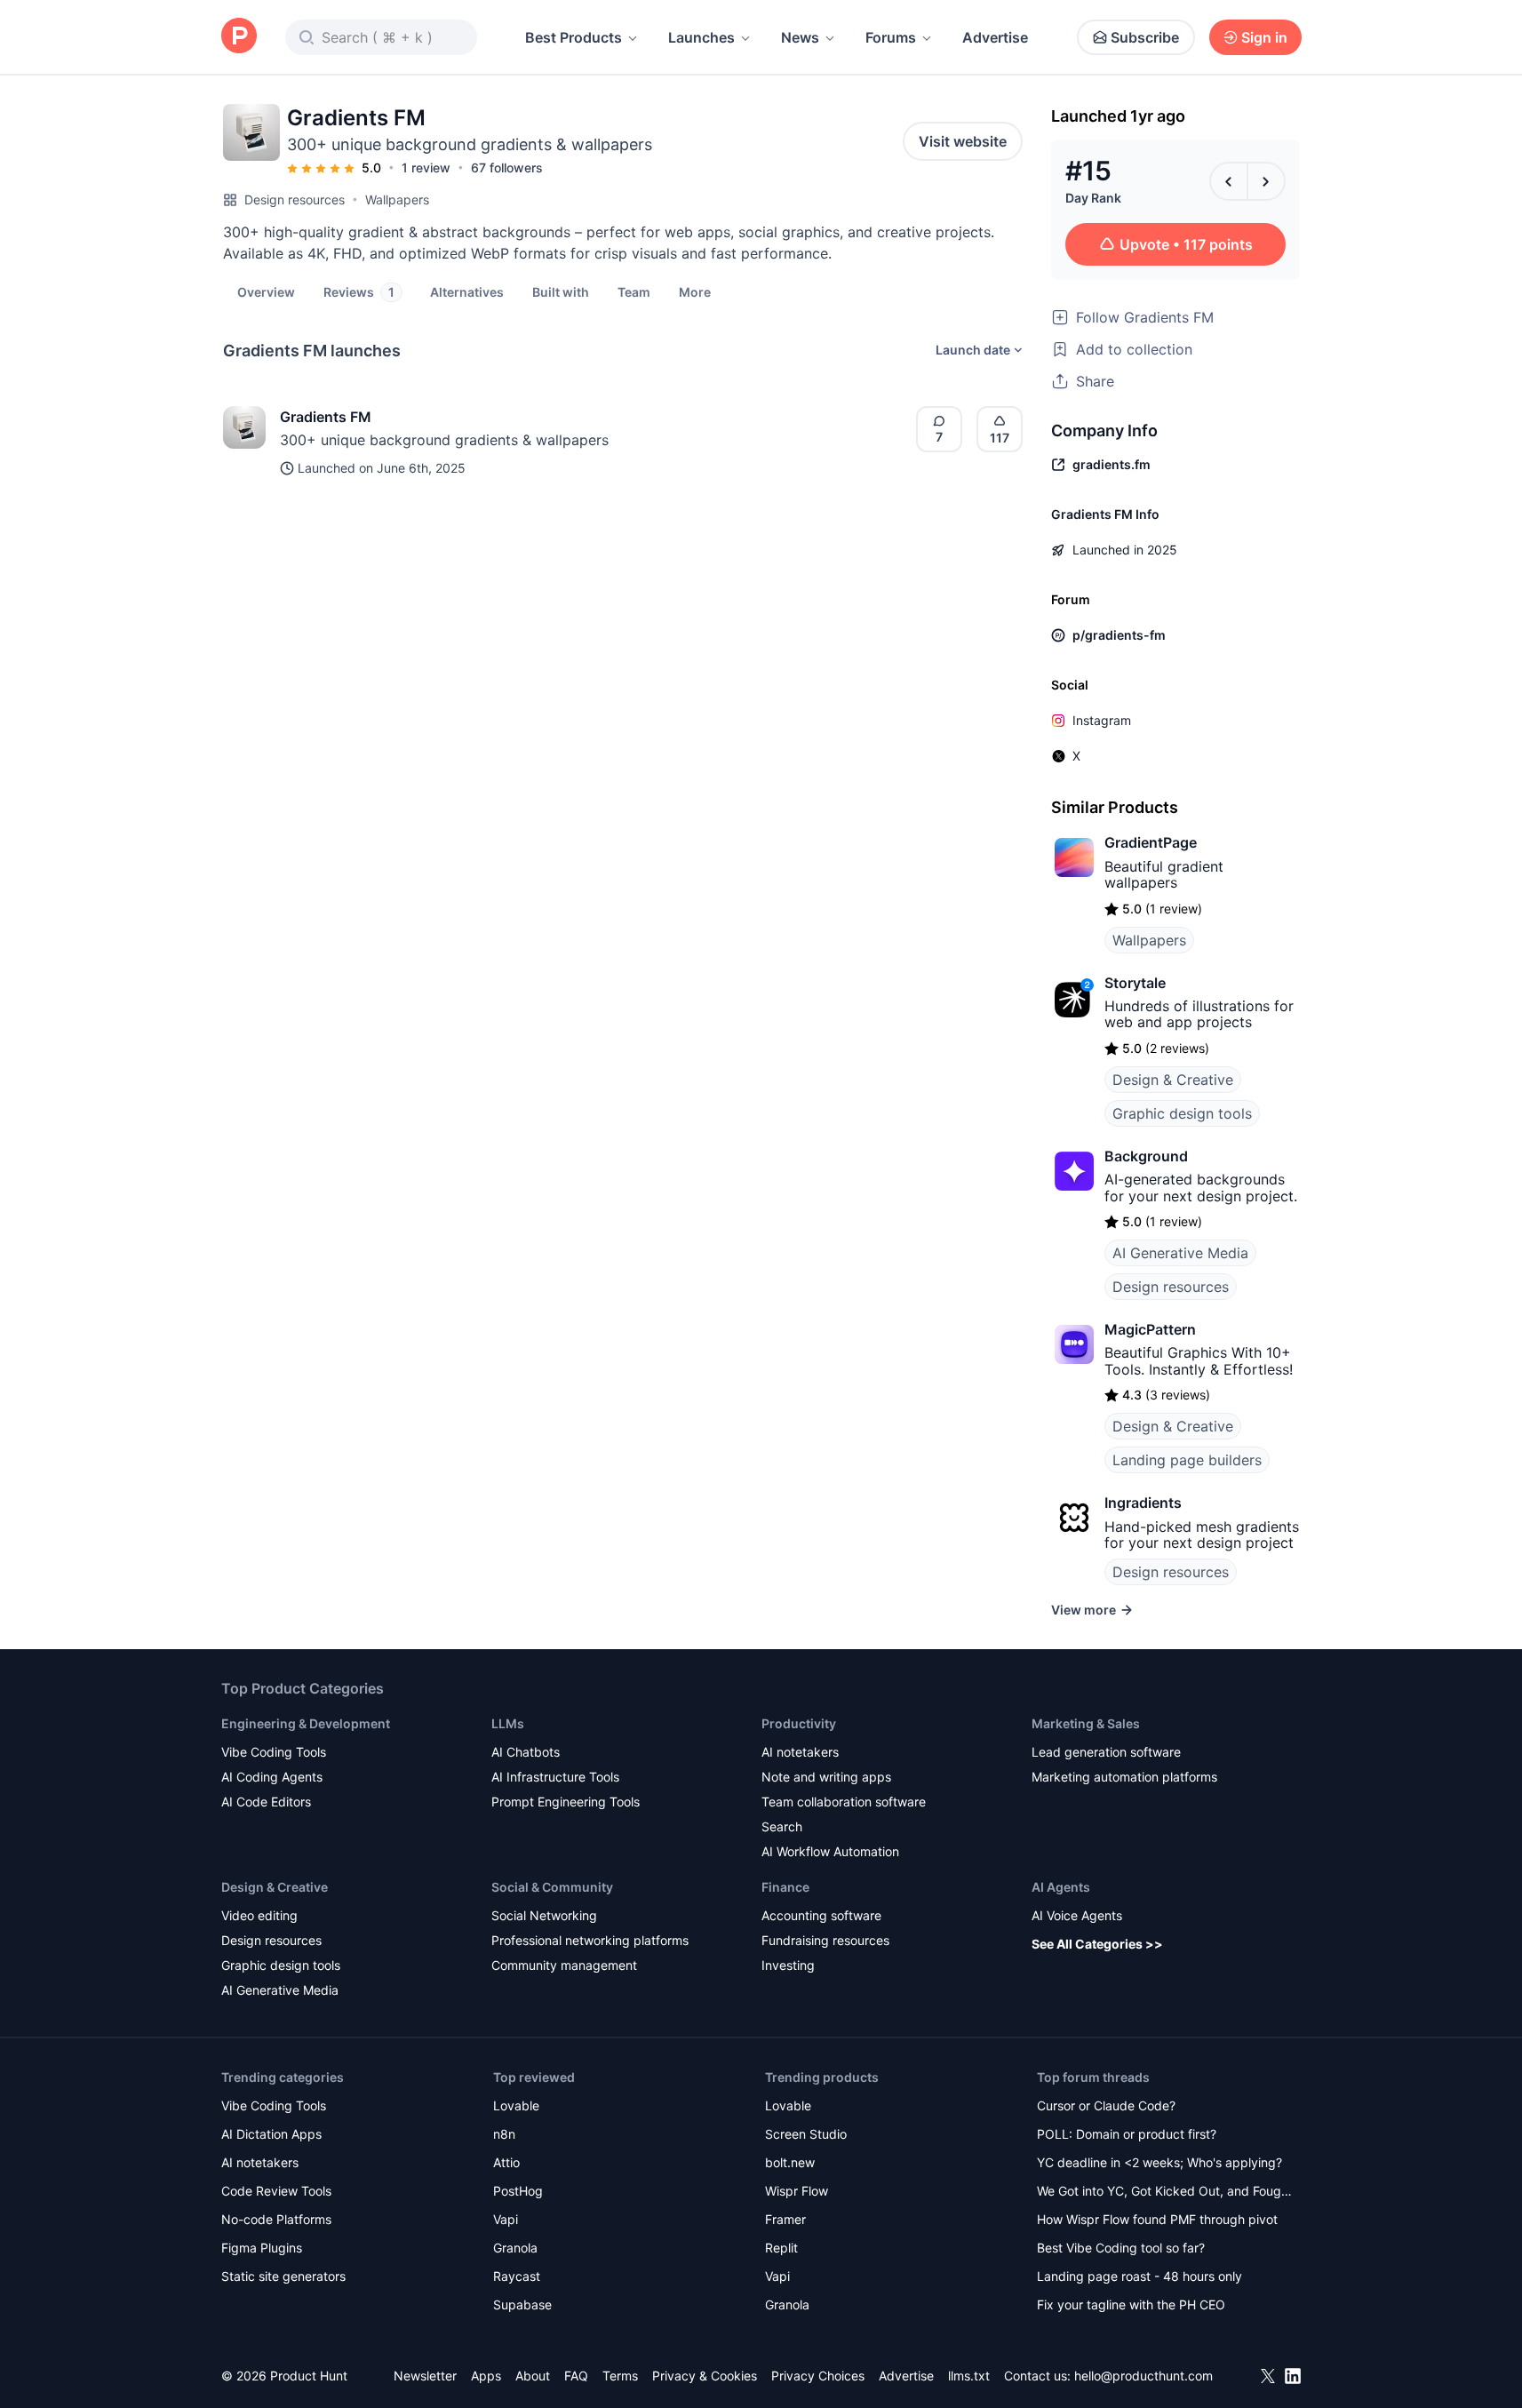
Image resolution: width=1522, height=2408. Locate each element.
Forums (891, 37)
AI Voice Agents (1077, 1915)
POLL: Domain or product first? (1127, 2134)
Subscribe (1145, 37)
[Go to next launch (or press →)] (1266, 181)
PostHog (518, 2191)
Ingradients (1143, 1503)
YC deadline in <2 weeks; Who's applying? (1159, 2162)
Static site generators (283, 2276)
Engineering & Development (306, 1723)
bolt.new (790, 2162)
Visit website (963, 141)
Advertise (995, 37)
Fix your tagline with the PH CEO (1131, 2304)
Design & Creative (1173, 1080)
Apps (486, 2376)
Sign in (1264, 37)
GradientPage (1151, 842)
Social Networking (544, 1915)
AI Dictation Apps (271, 2134)
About (533, 2376)
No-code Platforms (276, 2219)
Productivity (799, 1723)
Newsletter (425, 2376)
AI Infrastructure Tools (555, 1777)
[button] (695, 291)
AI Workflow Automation (830, 1851)
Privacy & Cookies (705, 2376)
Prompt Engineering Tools (566, 1802)
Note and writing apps (826, 1777)
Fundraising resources (825, 1940)
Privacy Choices (818, 2376)
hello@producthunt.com (1143, 2376)
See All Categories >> (1097, 1944)
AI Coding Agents (272, 1777)
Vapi (506, 2219)
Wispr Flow (797, 2191)
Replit (781, 2248)
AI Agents (1061, 1887)
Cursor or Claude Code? (1106, 2105)
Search (782, 1826)
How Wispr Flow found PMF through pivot (1157, 2219)
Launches (701, 37)
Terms (620, 2376)
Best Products (574, 37)
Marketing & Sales (1086, 1723)
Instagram (1102, 720)
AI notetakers (800, 1752)
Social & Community (552, 1887)
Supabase (522, 2304)
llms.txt (969, 2376)
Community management (564, 1965)
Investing (788, 1965)
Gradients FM (326, 417)
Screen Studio (806, 2134)
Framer (785, 2219)
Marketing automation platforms (1124, 1777)
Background (1146, 1156)
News (800, 37)
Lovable (516, 2105)
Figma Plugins (262, 2248)
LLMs (508, 1723)
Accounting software (821, 1915)
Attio (506, 2162)
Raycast (517, 2276)
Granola (515, 2248)
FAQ (576, 2376)
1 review (426, 167)
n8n (504, 2134)
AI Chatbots (526, 1752)
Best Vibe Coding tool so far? (1121, 2248)
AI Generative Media (1180, 1253)
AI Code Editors (266, 1802)
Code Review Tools (276, 2191)
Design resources (295, 199)
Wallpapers (397, 199)
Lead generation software (1106, 1752)
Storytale (1135, 983)
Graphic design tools (1182, 1113)
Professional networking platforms (590, 1940)
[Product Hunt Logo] (239, 37)
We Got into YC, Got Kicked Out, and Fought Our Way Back (1165, 2193)
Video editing (259, 1915)
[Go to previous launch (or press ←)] (1229, 181)
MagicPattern (1150, 1329)
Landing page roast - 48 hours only (1140, 2276)
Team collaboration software (844, 1802)
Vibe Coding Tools (274, 1752)
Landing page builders (1187, 1460)
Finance (785, 1887)
